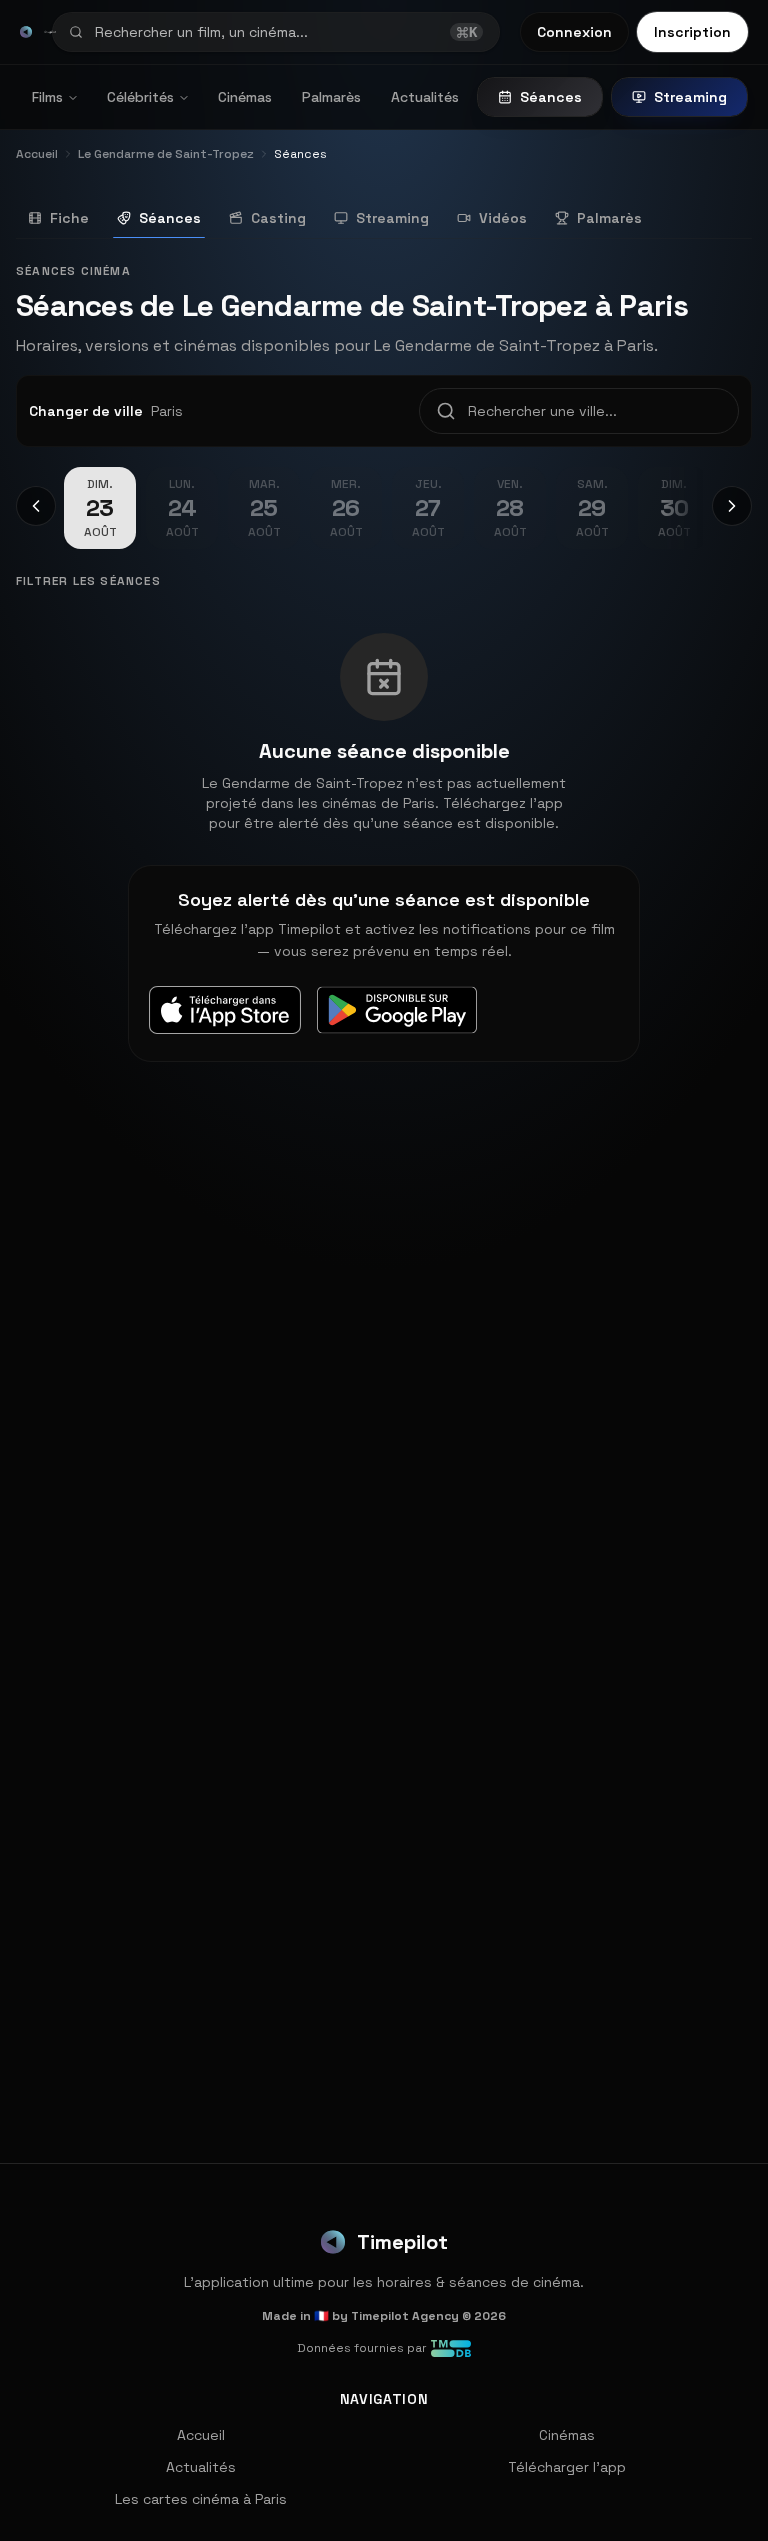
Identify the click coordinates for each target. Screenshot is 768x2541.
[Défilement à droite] (732, 506)
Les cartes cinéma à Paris (201, 2499)
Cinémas (245, 97)
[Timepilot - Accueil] (26, 32)
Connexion (574, 32)
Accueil (201, 2435)
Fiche (69, 218)
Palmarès (331, 97)
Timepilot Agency (405, 2316)
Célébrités (140, 97)
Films (47, 97)
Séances (551, 97)
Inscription (692, 32)
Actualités (425, 97)
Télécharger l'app (567, 2467)
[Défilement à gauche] (36, 506)
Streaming (690, 97)
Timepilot (402, 2242)
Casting (278, 218)
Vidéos (503, 218)
